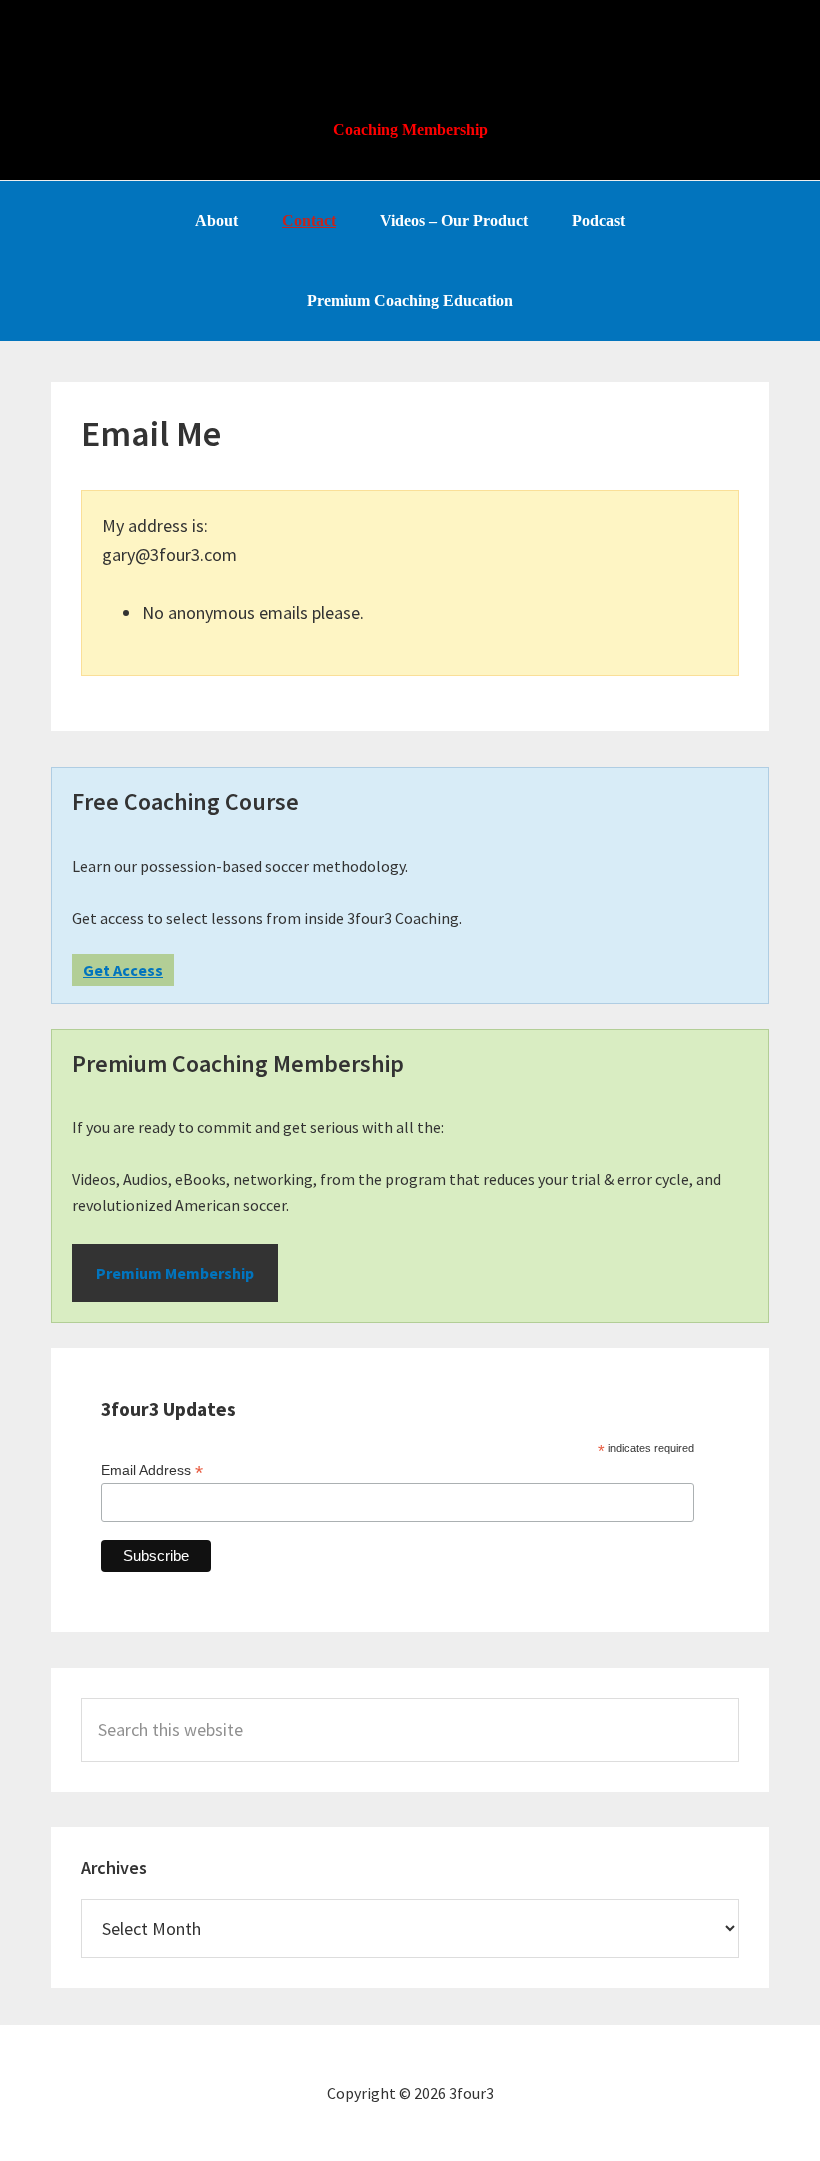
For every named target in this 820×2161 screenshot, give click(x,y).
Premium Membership (175, 1273)
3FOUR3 (410, 50)
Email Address (152, 1470)
